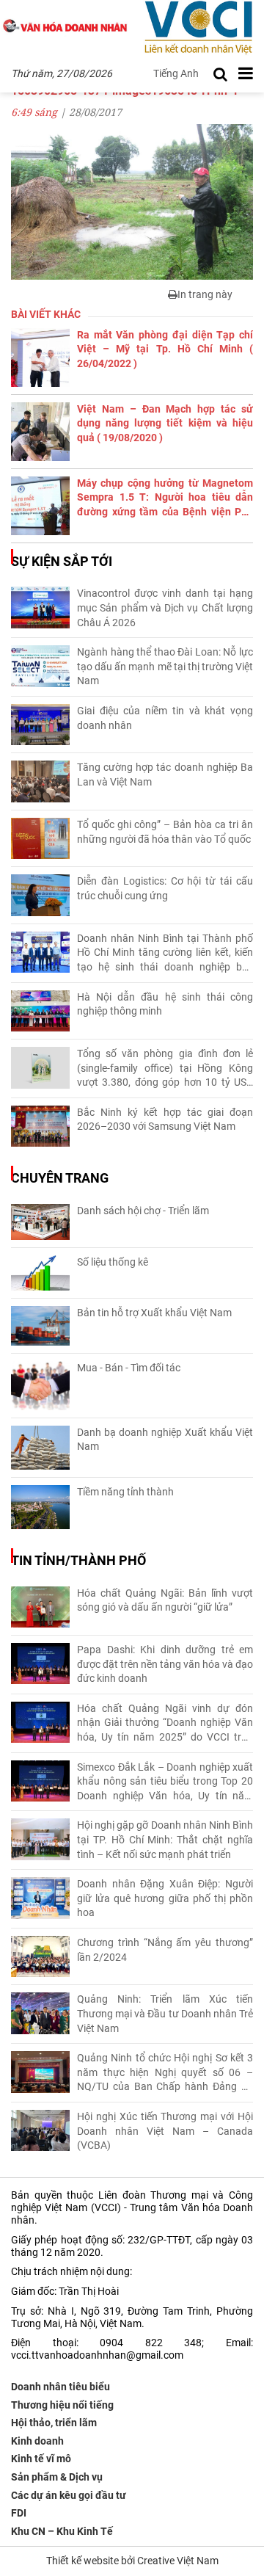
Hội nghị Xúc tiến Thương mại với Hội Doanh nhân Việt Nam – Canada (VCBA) (165, 2131)
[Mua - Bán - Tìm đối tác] (40, 1386)
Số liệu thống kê (113, 1262)
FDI (19, 2513)
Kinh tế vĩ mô (41, 2459)
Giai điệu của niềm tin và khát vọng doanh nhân (165, 718)
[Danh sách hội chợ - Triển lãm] (40, 1222)
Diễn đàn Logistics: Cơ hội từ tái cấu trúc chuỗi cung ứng (165, 888)
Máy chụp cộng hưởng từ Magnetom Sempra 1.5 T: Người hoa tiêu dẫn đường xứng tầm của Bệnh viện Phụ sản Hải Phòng (165, 498)
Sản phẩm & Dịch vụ (57, 2477)
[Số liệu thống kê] (40, 1273)
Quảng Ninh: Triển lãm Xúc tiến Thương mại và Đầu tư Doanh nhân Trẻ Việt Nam (165, 2013)
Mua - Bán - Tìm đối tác (129, 1368)
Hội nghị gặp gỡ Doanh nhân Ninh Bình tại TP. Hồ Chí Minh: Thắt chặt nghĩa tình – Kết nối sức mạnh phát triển (165, 1839)
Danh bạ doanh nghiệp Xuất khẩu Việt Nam (165, 1440)
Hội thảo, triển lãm (54, 2423)
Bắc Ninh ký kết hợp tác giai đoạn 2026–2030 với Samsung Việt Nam (165, 1120)
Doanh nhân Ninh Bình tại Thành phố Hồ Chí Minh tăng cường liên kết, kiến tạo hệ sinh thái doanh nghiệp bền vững (165, 954)
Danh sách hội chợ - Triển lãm (143, 1211)
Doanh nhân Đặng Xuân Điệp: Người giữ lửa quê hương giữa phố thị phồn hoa (165, 1898)
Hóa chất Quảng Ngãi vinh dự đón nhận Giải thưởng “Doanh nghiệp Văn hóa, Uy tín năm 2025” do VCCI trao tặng (165, 1724)
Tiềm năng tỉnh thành (125, 1492)
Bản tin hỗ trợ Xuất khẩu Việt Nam (154, 1313)
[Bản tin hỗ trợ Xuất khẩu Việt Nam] (40, 1326)
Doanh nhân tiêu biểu (60, 2387)
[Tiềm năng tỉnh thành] (40, 1507)
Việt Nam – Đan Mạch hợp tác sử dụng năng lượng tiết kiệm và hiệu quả (165, 423)
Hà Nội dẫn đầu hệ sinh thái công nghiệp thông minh (165, 1004)
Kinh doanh (37, 2441)
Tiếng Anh (176, 73)
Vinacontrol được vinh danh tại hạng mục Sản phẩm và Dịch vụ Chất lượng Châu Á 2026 (165, 607)
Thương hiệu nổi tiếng (62, 2405)
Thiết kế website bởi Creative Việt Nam (132, 2561)
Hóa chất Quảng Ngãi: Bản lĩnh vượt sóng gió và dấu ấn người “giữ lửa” (165, 1600)
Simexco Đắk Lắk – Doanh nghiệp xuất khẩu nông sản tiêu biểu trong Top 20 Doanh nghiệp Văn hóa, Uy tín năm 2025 (165, 1782)
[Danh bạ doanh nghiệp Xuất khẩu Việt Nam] (40, 1448)
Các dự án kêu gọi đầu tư (69, 2495)
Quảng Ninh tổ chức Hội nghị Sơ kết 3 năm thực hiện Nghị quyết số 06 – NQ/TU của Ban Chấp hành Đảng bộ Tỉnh (165, 2073)
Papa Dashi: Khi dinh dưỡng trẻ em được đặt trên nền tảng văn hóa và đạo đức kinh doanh (165, 1664)
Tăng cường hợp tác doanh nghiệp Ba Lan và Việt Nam (165, 774)
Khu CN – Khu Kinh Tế (62, 2531)
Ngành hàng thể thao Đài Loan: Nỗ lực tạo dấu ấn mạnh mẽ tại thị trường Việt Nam (165, 666)
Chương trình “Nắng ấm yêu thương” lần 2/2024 (165, 1950)
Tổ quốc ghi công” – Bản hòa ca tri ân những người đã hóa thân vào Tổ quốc (165, 832)
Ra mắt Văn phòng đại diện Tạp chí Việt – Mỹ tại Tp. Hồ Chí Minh (165, 349)
